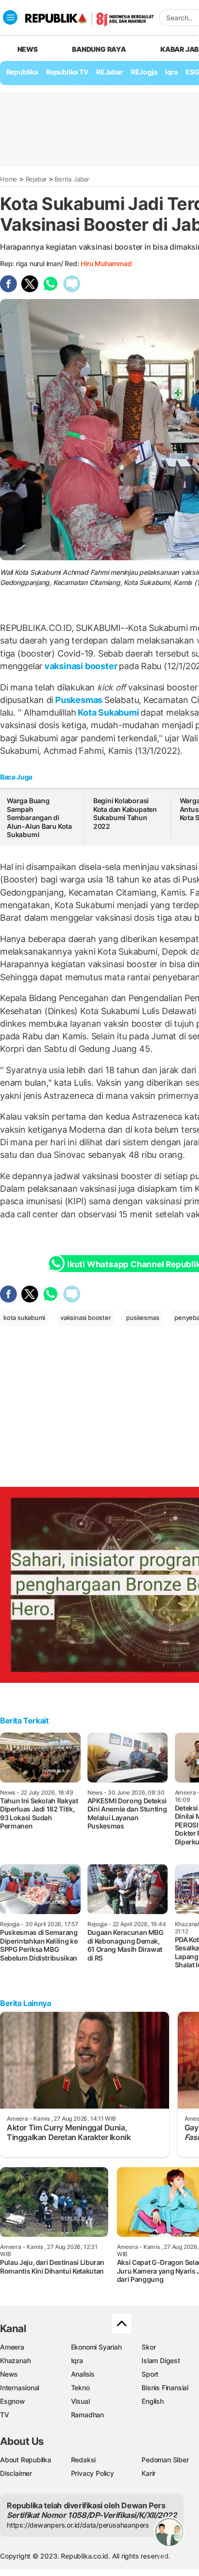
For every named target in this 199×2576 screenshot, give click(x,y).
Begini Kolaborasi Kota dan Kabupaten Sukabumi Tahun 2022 (125, 813)
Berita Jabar (72, 179)
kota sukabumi (24, 1318)
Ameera (12, 2347)
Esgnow (13, 2401)
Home (9, 179)
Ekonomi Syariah (96, 2347)
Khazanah (15, 2360)
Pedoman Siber (165, 2460)
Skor (149, 2347)
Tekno (80, 2388)
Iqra (77, 2360)
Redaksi (84, 2460)
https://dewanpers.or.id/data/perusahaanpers (78, 2525)
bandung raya (99, 49)
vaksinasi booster (81, 666)
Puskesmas (79, 700)
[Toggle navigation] (10, 17)
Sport (150, 2374)
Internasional (20, 2388)
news (28, 49)
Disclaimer (16, 2473)
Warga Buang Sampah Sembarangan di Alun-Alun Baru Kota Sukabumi (39, 817)
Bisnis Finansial (165, 2388)
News (9, 2374)
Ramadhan (87, 2415)
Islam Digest (161, 2360)
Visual (80, 2401)
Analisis (83, 2374)
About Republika (26, 2460)
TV (5, 2415)
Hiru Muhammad (106, 263)
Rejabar (36, 179)
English (153, 2401)
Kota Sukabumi (108, 712)
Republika (22, 72)
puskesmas (142, 1318)
